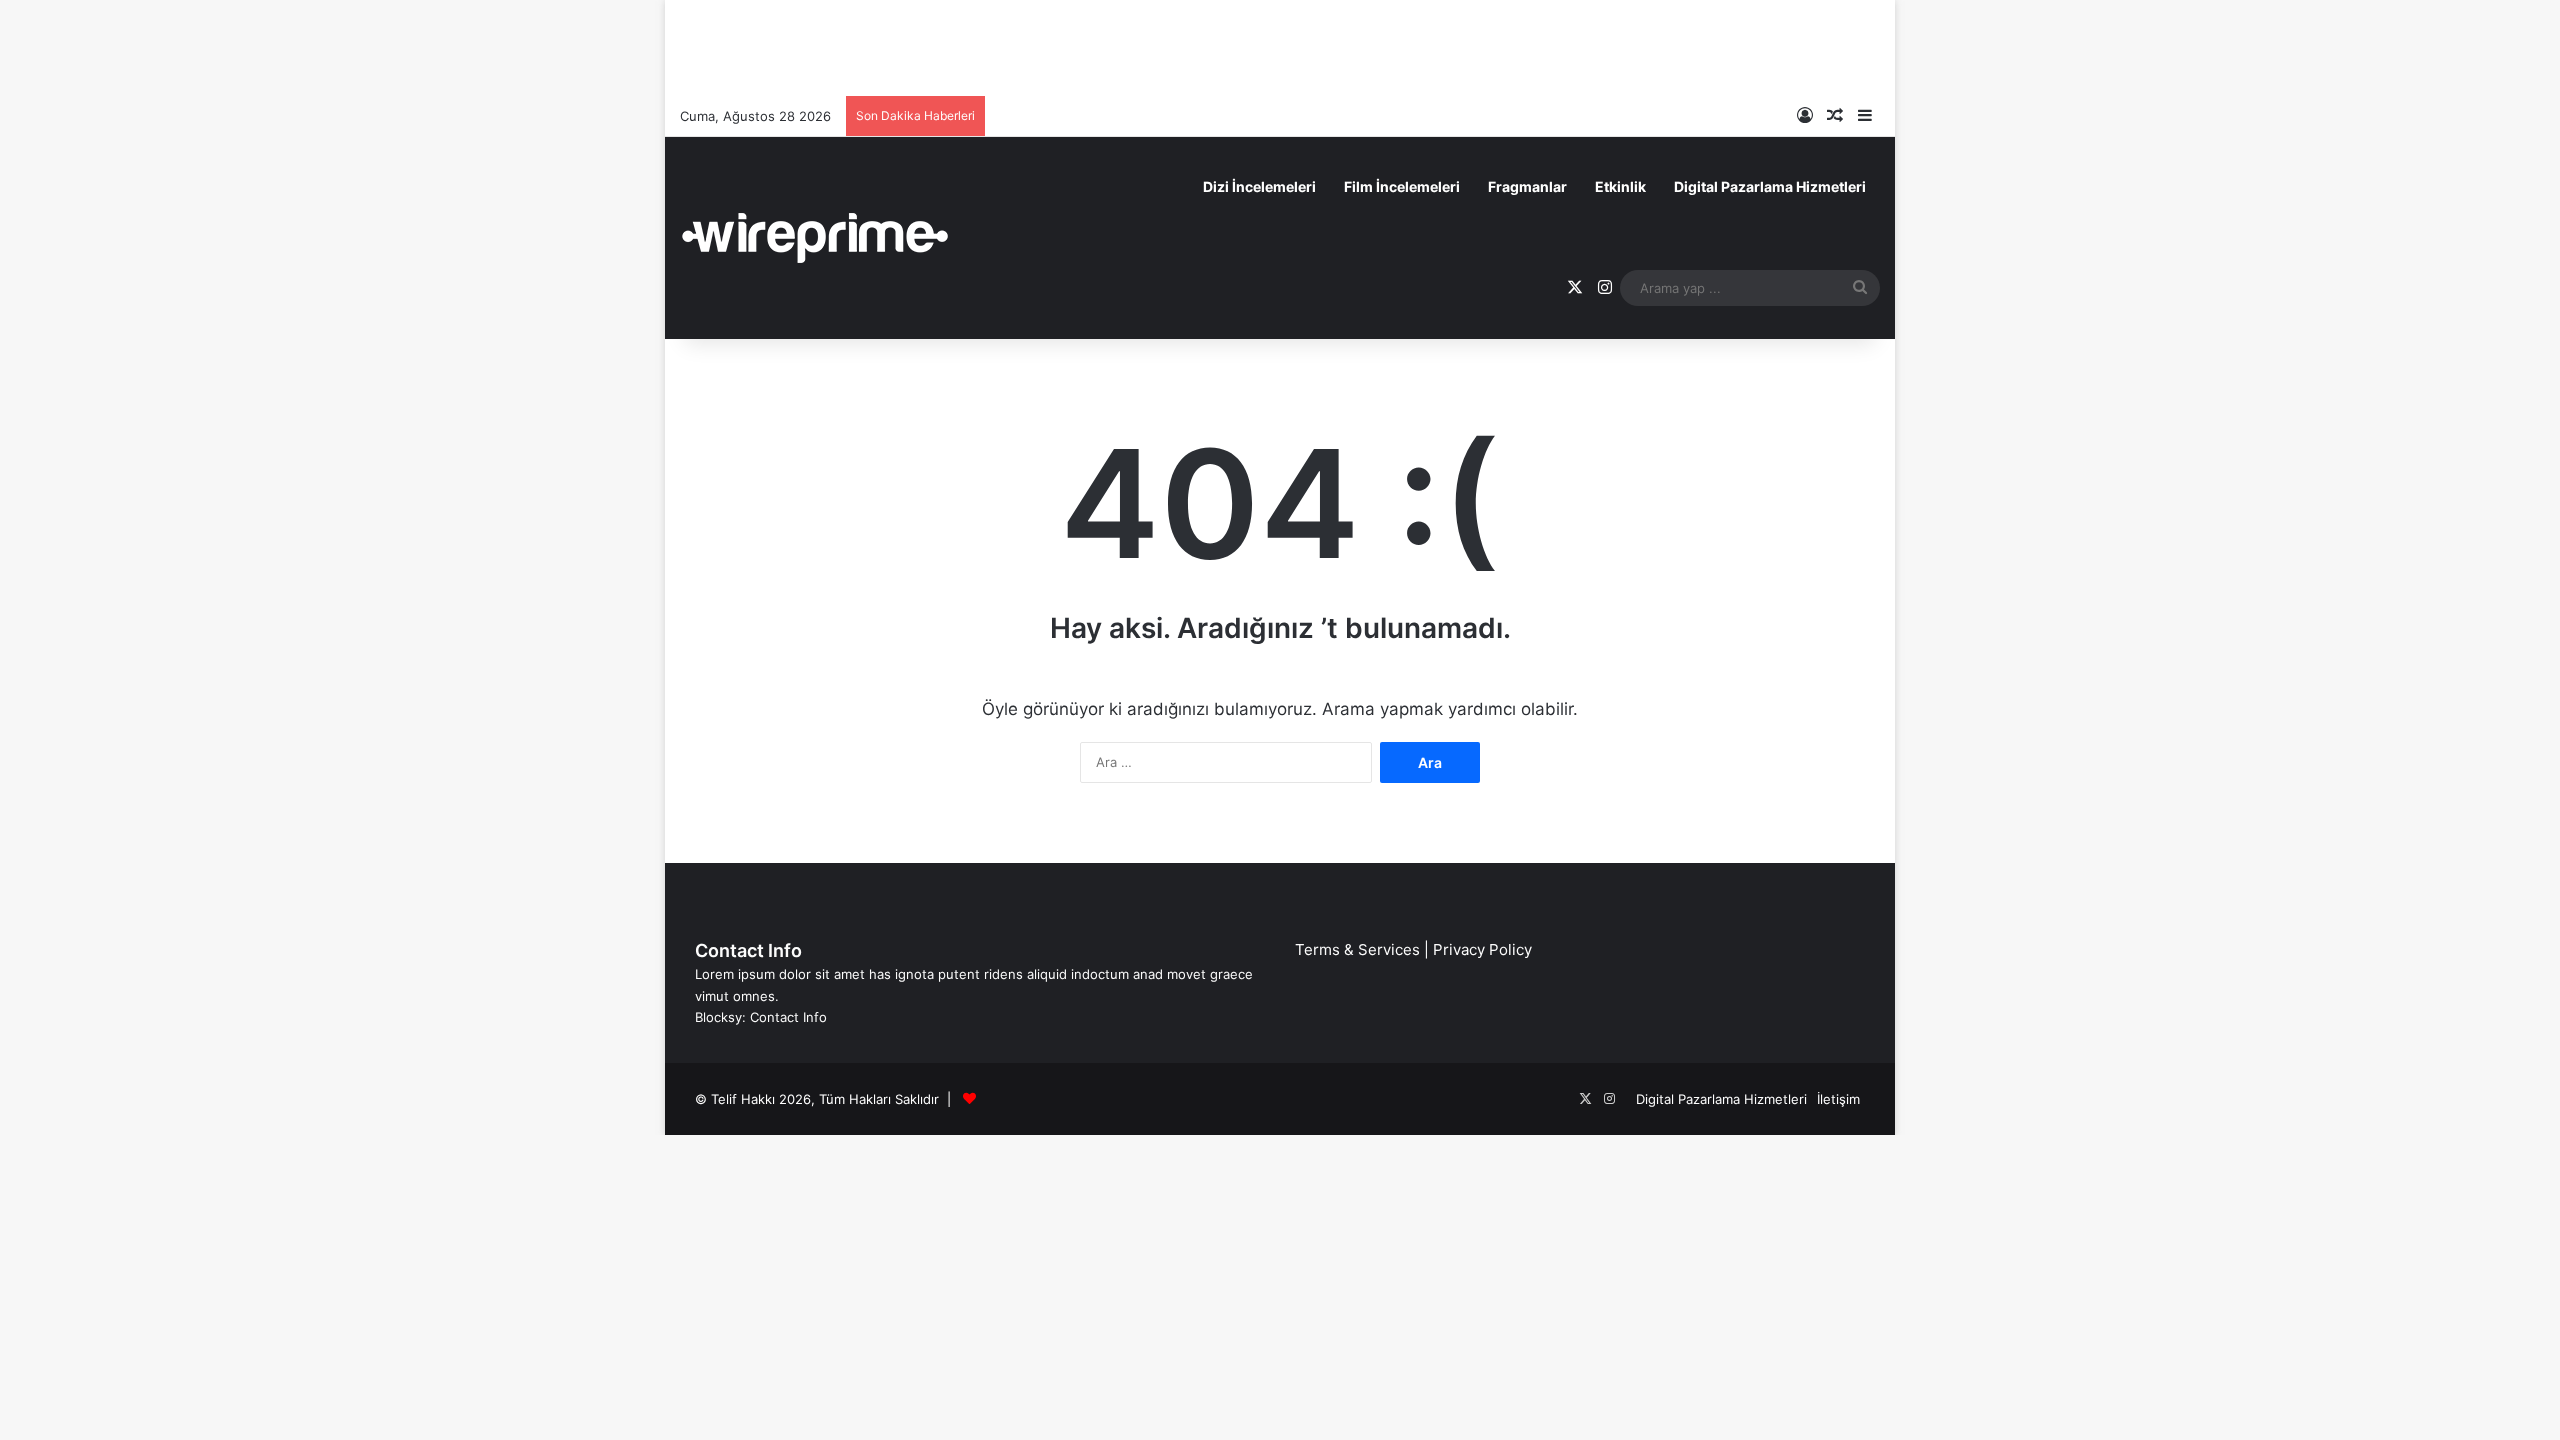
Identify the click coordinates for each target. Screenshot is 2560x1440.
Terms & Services (1357, 949)
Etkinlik (1620, 186)
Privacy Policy (1482, 949)
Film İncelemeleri (1402, 186)
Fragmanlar (1527, 186)
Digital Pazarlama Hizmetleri (1770, 186)
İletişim (1838, 1099)
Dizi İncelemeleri (1259, 186)
